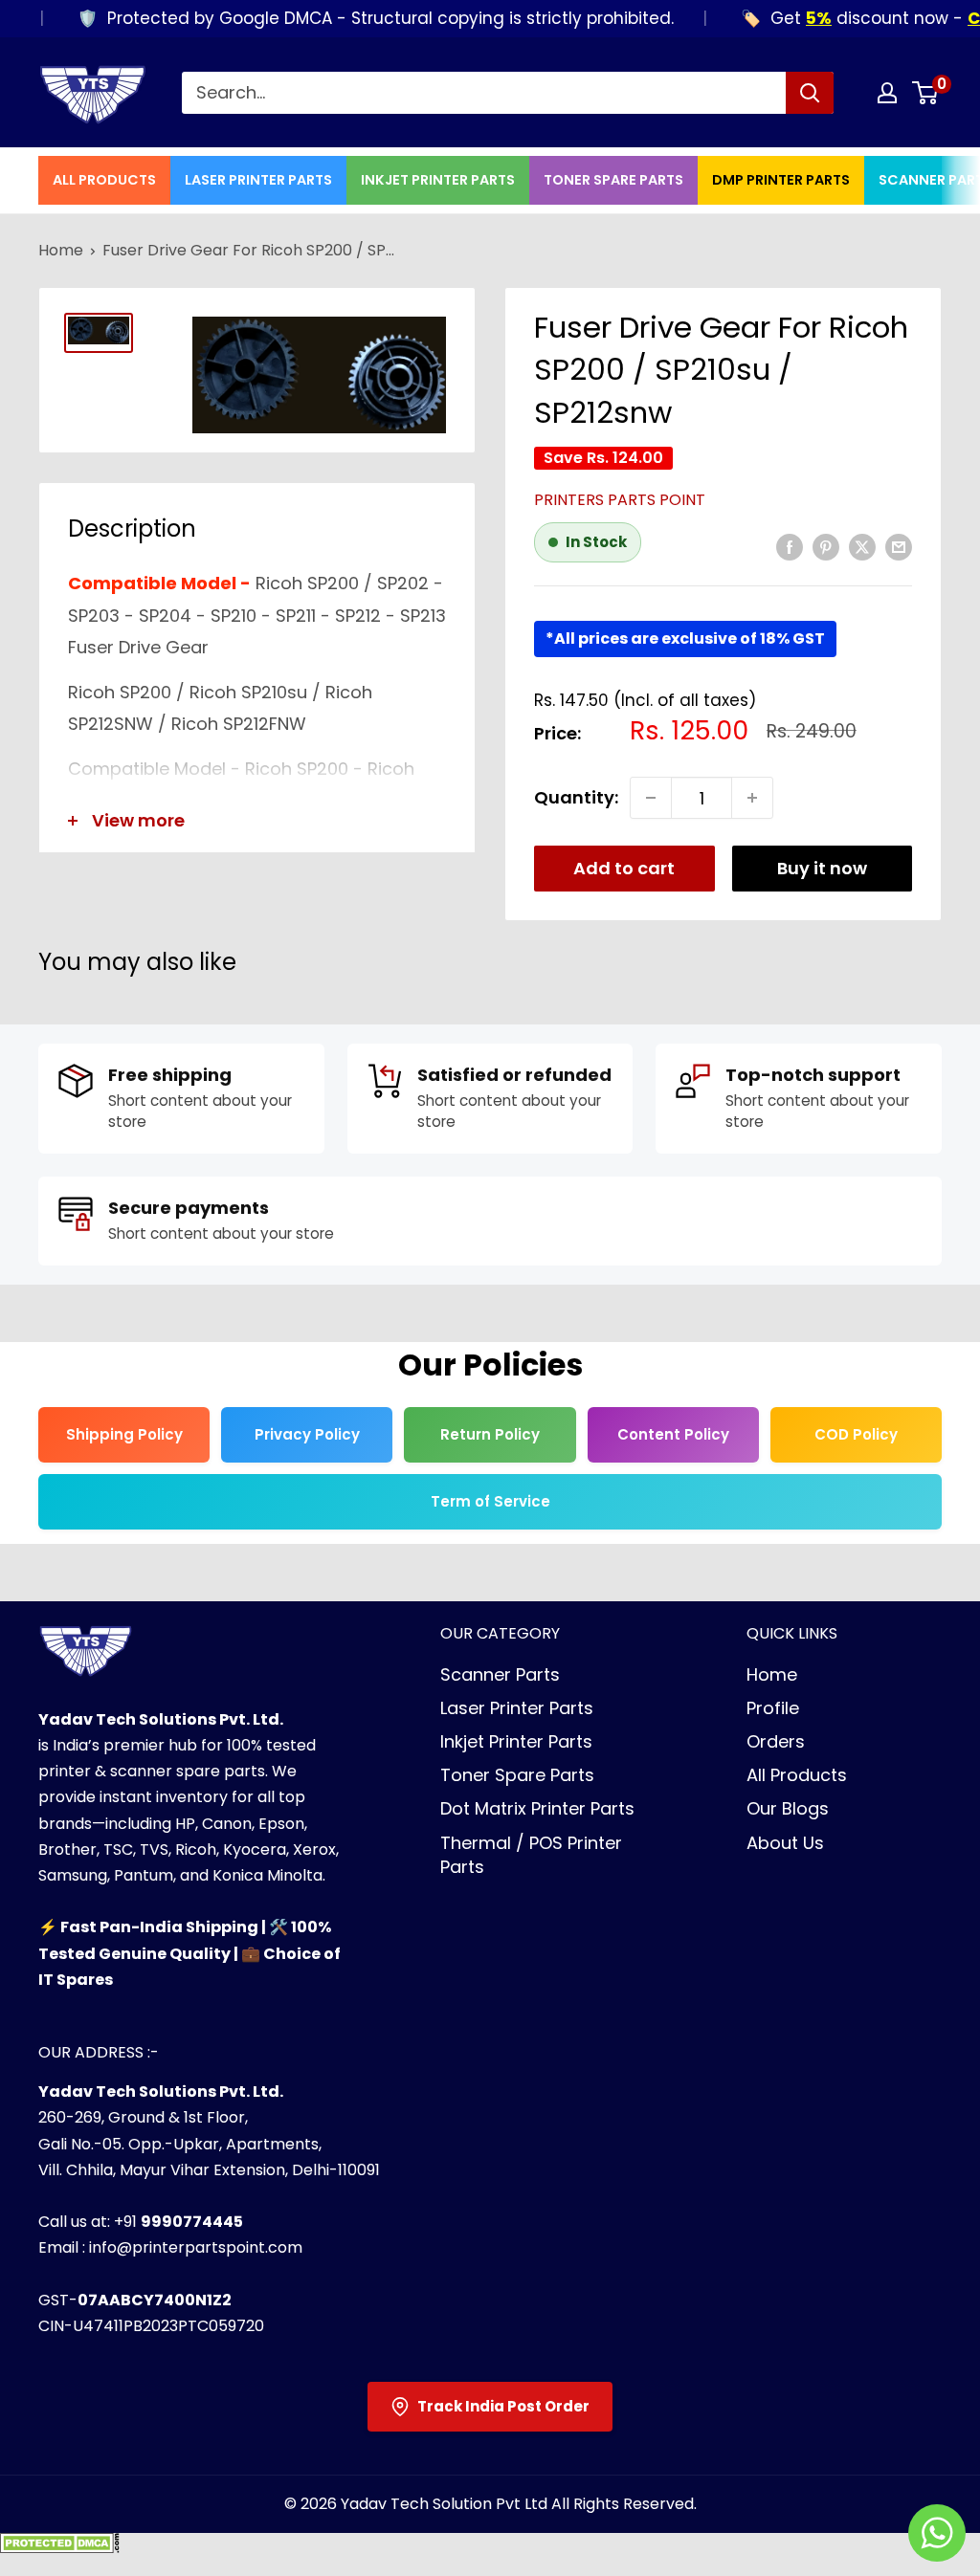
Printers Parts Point (620, 500)
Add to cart (624, 868)
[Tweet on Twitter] (862, 546)
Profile (773, 1708)
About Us (785, 1843)
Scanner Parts (500, 1674)
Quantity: (576, 797)
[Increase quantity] (752, 798)
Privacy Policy (307, 1434)
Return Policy (490, 1434)
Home (61, 250)
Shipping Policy (124, 1434)
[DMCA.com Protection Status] (60, 2549)
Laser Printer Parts (258, 180)
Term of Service (490, 1501)
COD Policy (856, 1434)
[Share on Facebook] (790, 546)
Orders (776, 1741)
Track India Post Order (503, 2406)
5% (786, 18)
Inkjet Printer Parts (438, 180)
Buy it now (822, 868)
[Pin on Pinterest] (826, 546)
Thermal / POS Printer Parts (531, 1855)
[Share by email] (899, 546)
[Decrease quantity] (651, 798)
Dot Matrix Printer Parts (537, 1808)
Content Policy (673, 1434)
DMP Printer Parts (781, 180)
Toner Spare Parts (613, 180)
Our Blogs (788, 1808)
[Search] (810, 93)
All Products (104, 180)
